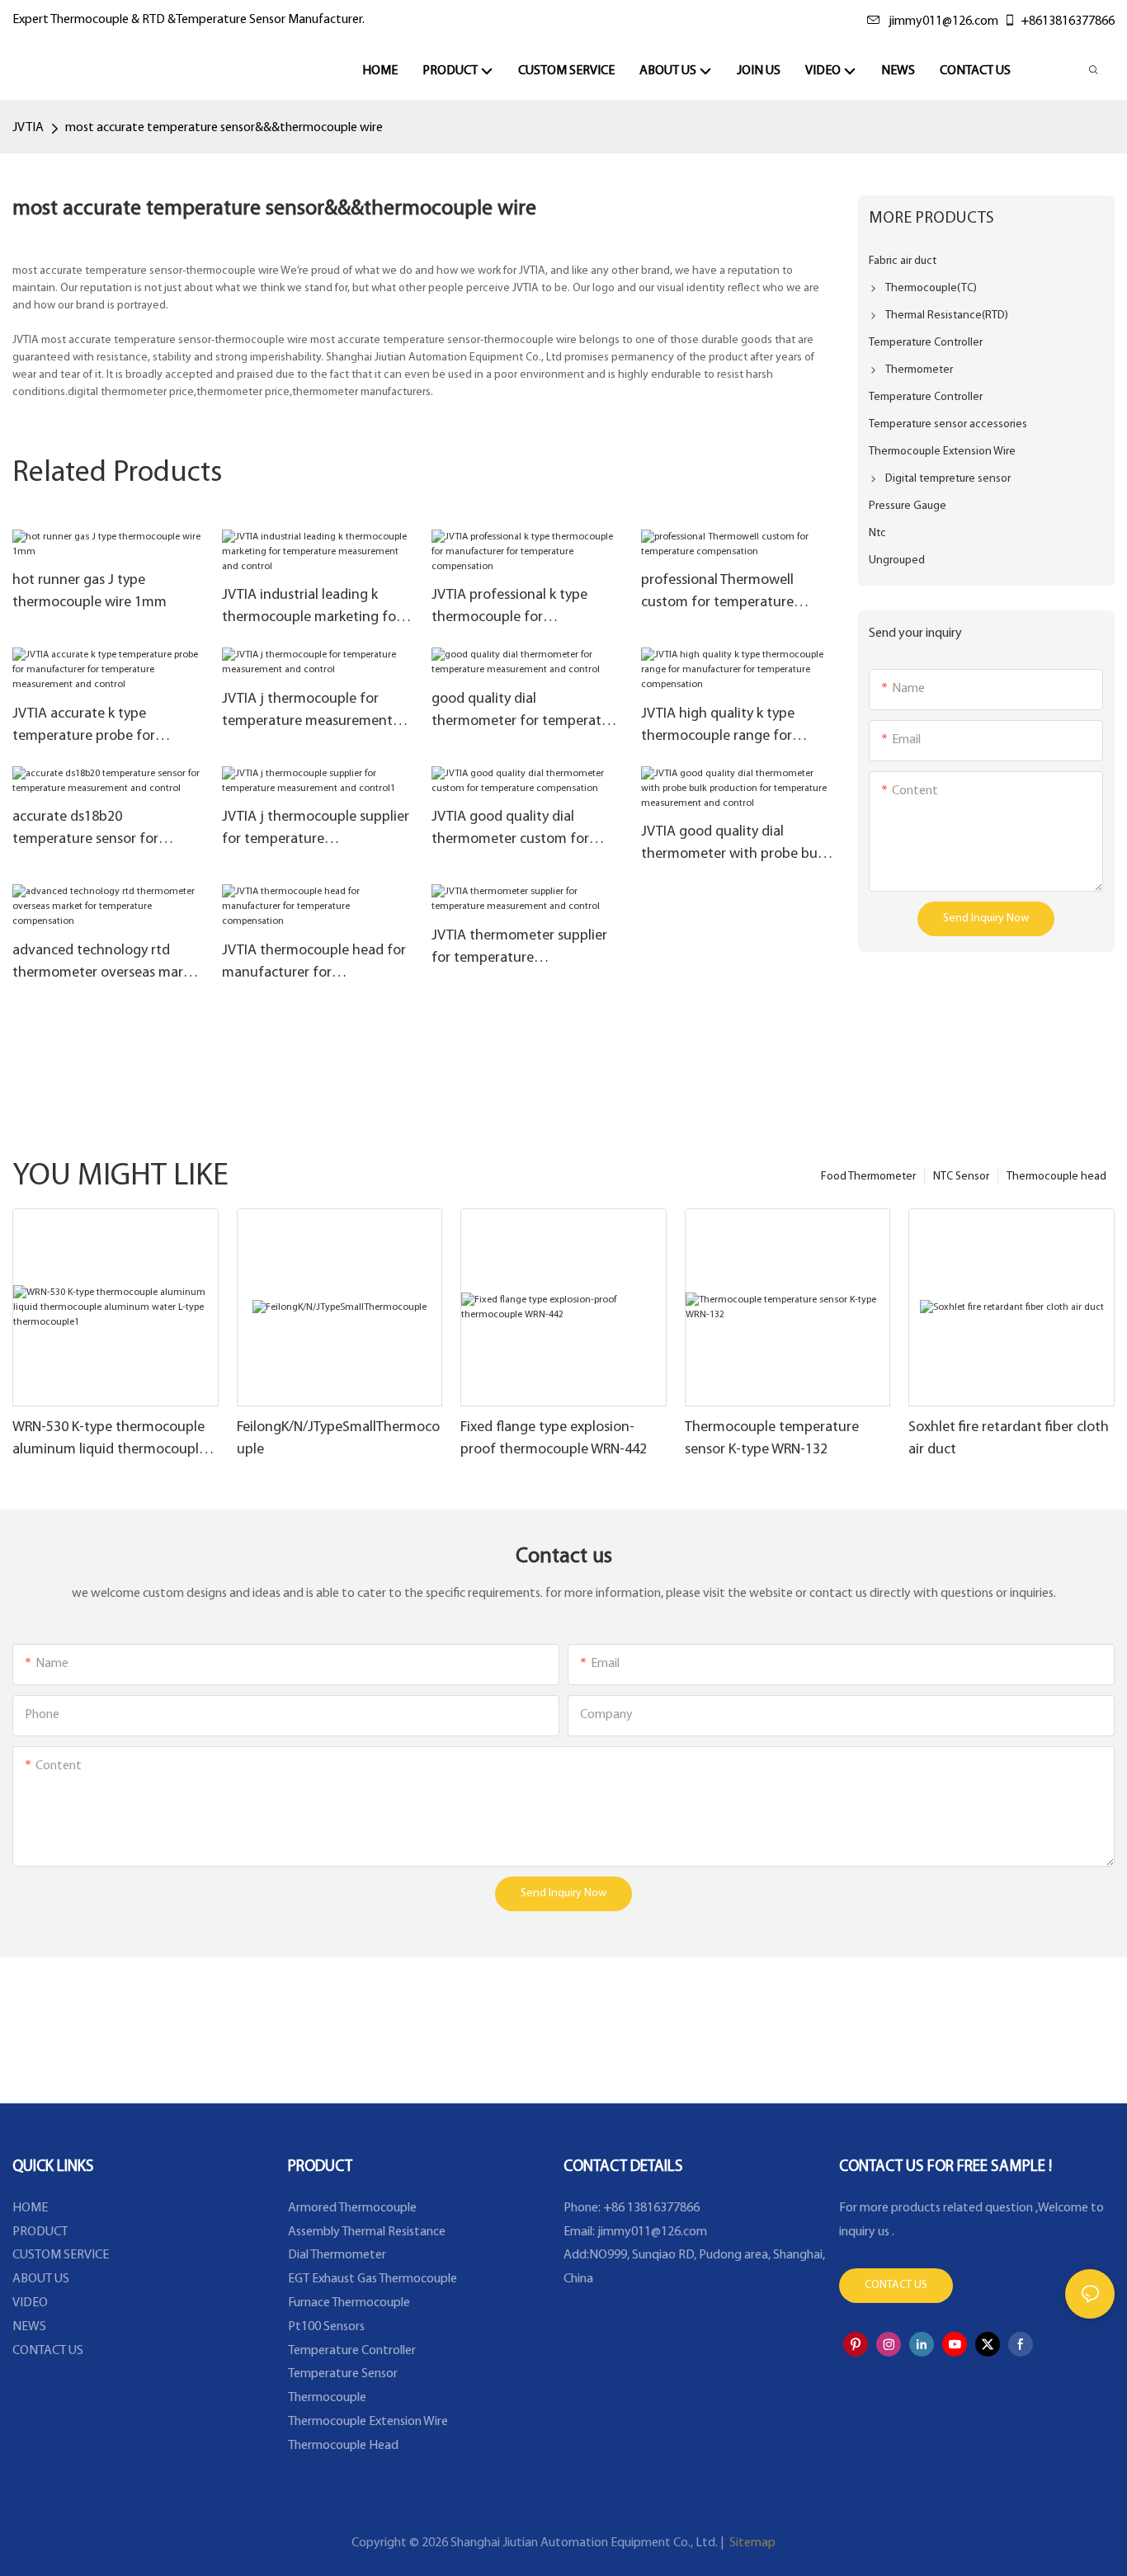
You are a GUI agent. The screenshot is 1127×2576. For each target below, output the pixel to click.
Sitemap (751, 2543)
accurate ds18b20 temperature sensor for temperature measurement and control (98, 831)
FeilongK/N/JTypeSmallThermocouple (338, 1439)
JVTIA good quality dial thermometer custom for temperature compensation (518, 831)
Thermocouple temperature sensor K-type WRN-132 (772, 1439)
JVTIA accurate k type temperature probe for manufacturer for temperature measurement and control (98, 728)
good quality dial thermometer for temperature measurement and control (527, 713)
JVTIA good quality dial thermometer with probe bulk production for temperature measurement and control (734, 845)
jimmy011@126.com (943, 21)
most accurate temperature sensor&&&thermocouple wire (224, 128)
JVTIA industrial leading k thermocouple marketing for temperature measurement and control (311, 609)
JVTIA (28, 128)
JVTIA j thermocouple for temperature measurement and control (307, 713)
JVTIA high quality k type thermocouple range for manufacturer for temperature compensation (728, 728)
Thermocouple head (1056, 1177)
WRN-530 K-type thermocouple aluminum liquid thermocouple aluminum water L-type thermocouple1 (109, 1441)
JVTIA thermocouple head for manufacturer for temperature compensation (314, 964)
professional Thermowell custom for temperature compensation (717, 594)
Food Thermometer (868, 1177)
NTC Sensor (961, 1177)
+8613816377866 (1068, 21)
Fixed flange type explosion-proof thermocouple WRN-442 (554, 1439)
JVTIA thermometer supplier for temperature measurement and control (519, 949)
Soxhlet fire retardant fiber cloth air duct (1009, 1439)
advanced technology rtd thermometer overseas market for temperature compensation (108, 964)
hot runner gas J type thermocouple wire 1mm (90, 592)
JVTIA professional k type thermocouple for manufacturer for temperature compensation (518, 609)
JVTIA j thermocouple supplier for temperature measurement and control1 (316, 831)
